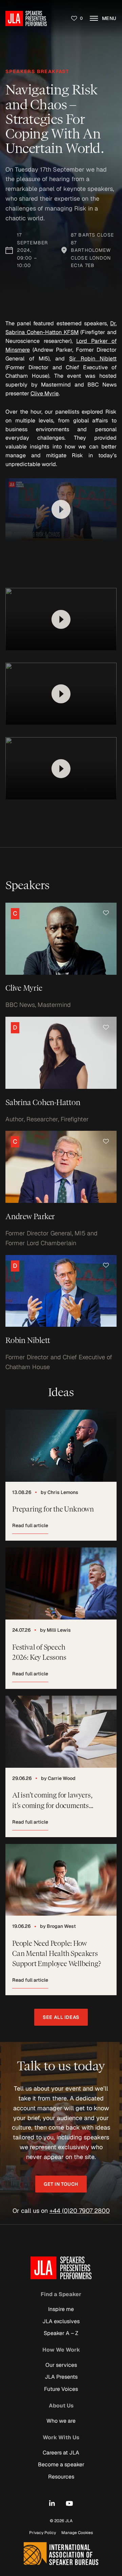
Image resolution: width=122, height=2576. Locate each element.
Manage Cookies (77, 2533)
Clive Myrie (45, 393)
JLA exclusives (61, 2321)
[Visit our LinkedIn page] (52, 2503)
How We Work (61, 2350)
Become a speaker (61, 2464)
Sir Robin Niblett (93, 359)
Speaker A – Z (61, 2333)
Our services (61, 2365)
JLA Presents (61, 2377)
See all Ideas (61, 2017)
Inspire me (61, 2309)
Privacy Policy (43, 2533)
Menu (108, 18)
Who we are (61, 2420)
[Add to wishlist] (106, 913)
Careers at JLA (61, 2453)
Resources (61, 2476)
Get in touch (61, 2184)
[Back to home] (26, 18)
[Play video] (61, 510)
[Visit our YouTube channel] (69, 2503)
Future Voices (61, 2389)
